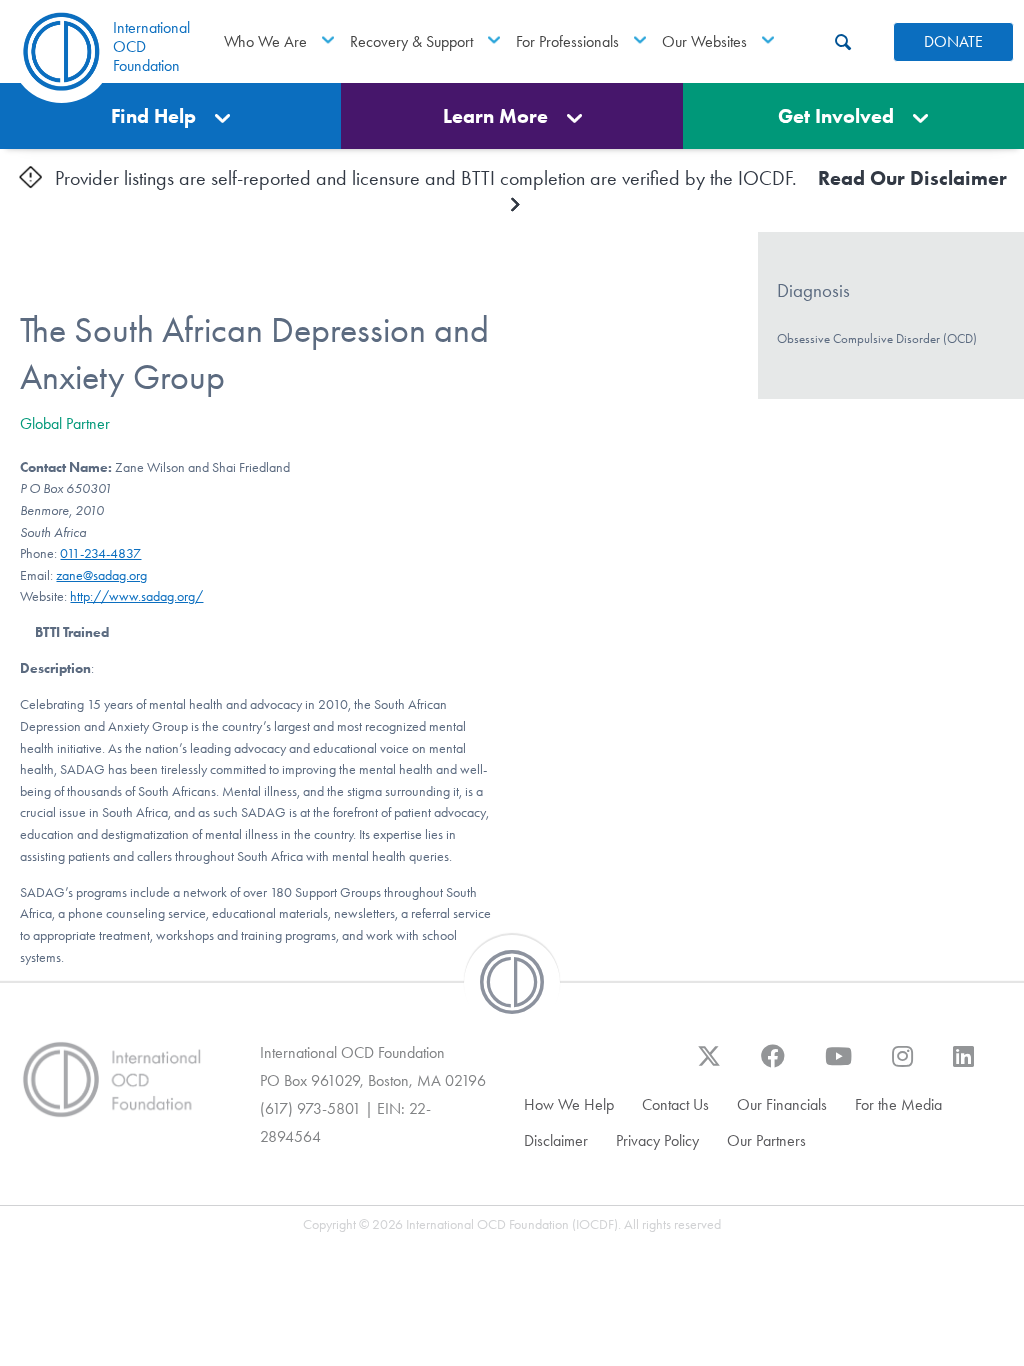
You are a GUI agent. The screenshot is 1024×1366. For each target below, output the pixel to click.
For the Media (898, 1104)
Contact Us (675, 1104)
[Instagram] (902, 1066)
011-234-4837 (100, 553)
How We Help (569, 1104)
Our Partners (766, 1140)
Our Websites (704, 41)
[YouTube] (838, 1066)
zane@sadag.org (101, 575)
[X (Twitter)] (709, 1066)
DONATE (953, 41)
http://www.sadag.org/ (136, 596)
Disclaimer (556, 1140)
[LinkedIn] (963, 1066)
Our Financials (782, 1104)
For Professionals (567, 41)
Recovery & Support (411, 41)
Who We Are (265, 41)
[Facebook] (773, 1066)
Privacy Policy (657, 1140)
